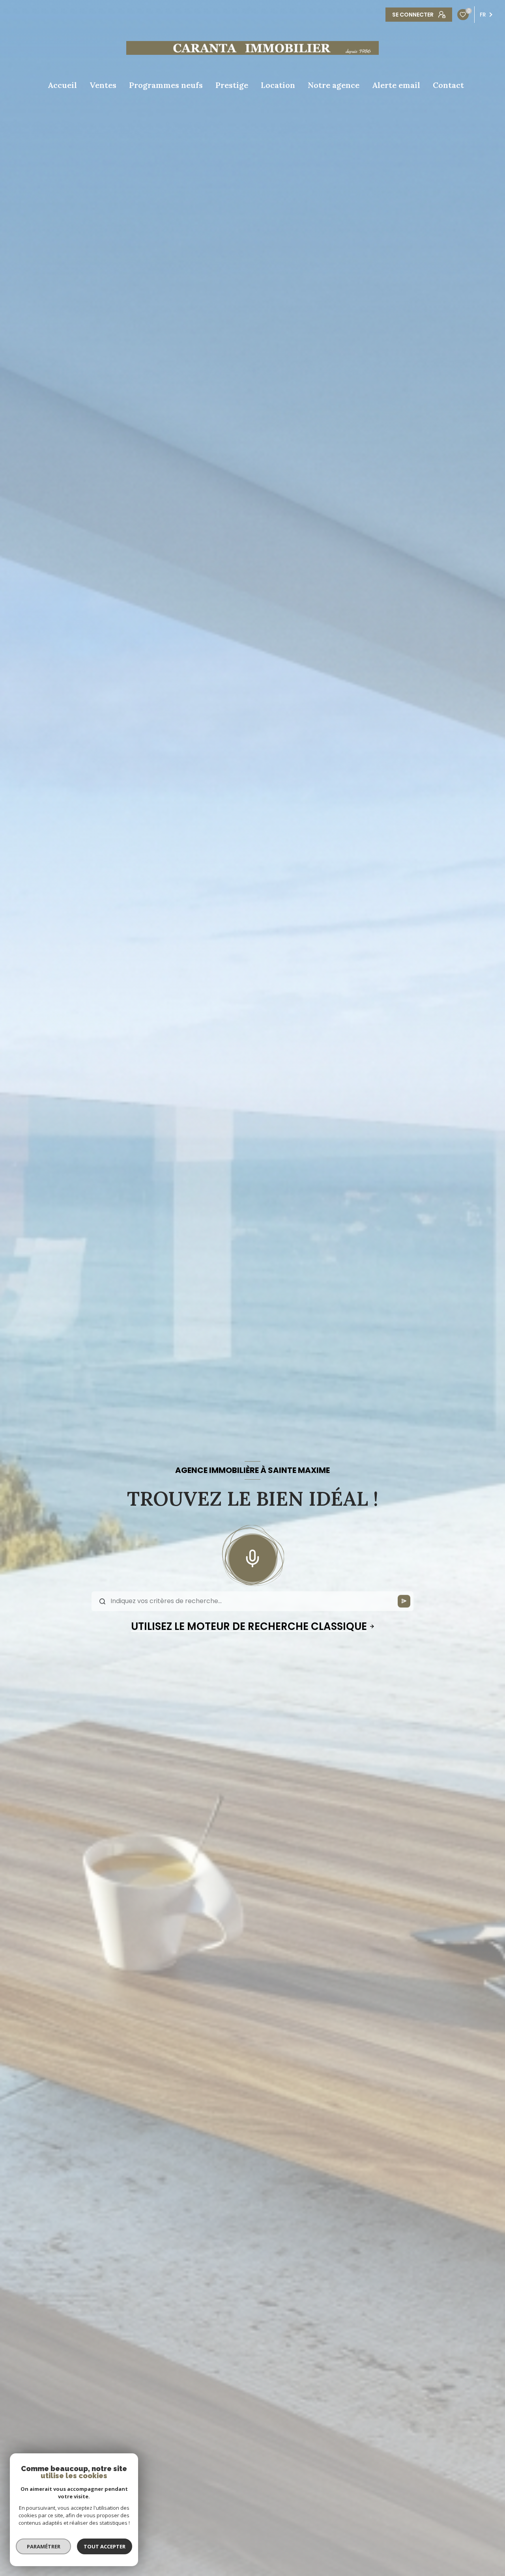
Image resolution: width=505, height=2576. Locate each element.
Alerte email (396, 85)
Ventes (103, 85)
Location (278, 85)
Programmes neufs (166, 85)
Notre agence (334, 85)
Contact (448, 85)
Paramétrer (44, 2546)
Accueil (62, 85)
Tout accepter (105, 2546)
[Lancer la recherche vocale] (252, 1557)
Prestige (232, 85)
